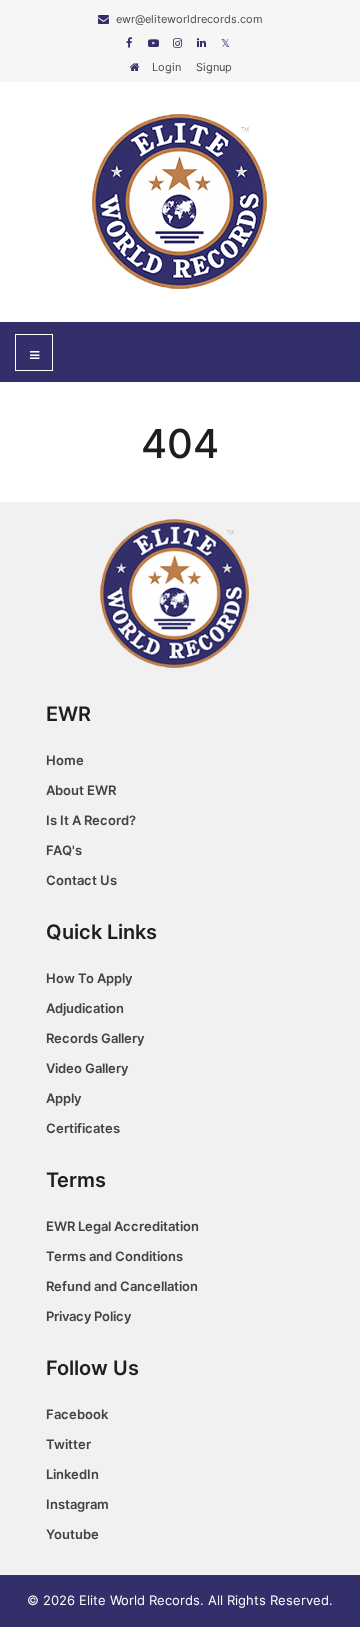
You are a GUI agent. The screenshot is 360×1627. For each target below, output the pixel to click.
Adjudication (85, 1008)
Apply (63, 1098)
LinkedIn (72, 1474)
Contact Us (81, 880)
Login (166, 67)
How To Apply (89, 978)
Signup (214, 67)
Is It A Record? (91, 820)
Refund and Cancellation (122, 1286)
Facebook (77, 1414)
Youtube (72, 1534)
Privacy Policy (88, 1316)
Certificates (83, 1128)
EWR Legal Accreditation (122, 1226)
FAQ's (64, 850)
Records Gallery (95, 1038)
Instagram (77, 1504)
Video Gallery (87, 1068)
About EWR (81, 790)
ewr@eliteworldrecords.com (189, 19)
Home (65, 760)
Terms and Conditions (114, 1256)
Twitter (68, 1444)
